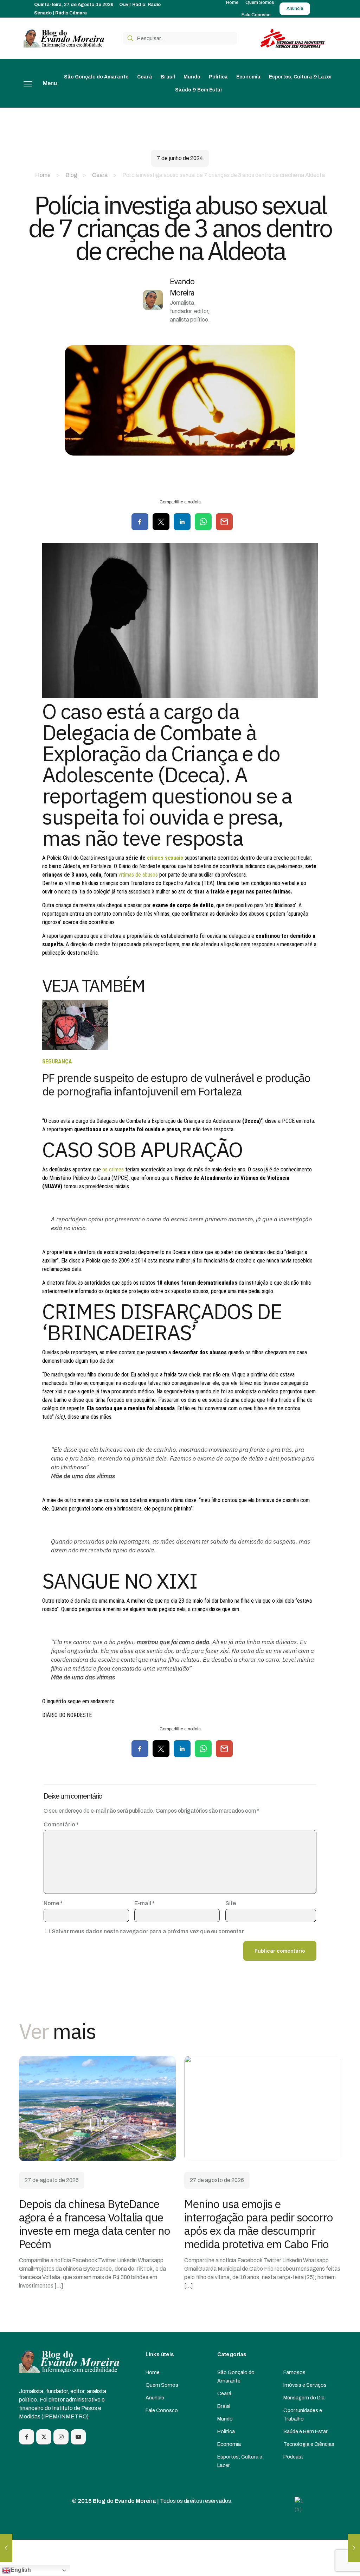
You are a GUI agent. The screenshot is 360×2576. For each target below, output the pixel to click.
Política (226, 2431)
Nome (53, 1903)
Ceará (100, 175)
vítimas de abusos (139, 875)
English (21, 2570)
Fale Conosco (162, 2410)
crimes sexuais (165, 858)
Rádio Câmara (71, 13)
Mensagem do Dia (304, 2398)
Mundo (225, 2419)
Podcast (293, 2457)
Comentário (61, 1824)
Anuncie (155, 2398)
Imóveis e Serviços (305, 2385)
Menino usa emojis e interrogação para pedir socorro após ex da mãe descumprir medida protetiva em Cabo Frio (259, 2224)
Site (231, 1903)
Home (43, 175)
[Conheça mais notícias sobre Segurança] (75, 1048)
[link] (97, 2108)
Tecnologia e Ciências (309, 2444)
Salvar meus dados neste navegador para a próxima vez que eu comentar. (148, 1931)
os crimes (113, 1169)
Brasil (224, 2406)
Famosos (294, 2372)
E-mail (144, 1903)
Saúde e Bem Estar (306, 2431)
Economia (229, 2444)
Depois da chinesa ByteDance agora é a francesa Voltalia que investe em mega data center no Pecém (95, 2224)
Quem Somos (162, 2385)
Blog (71, 175)
